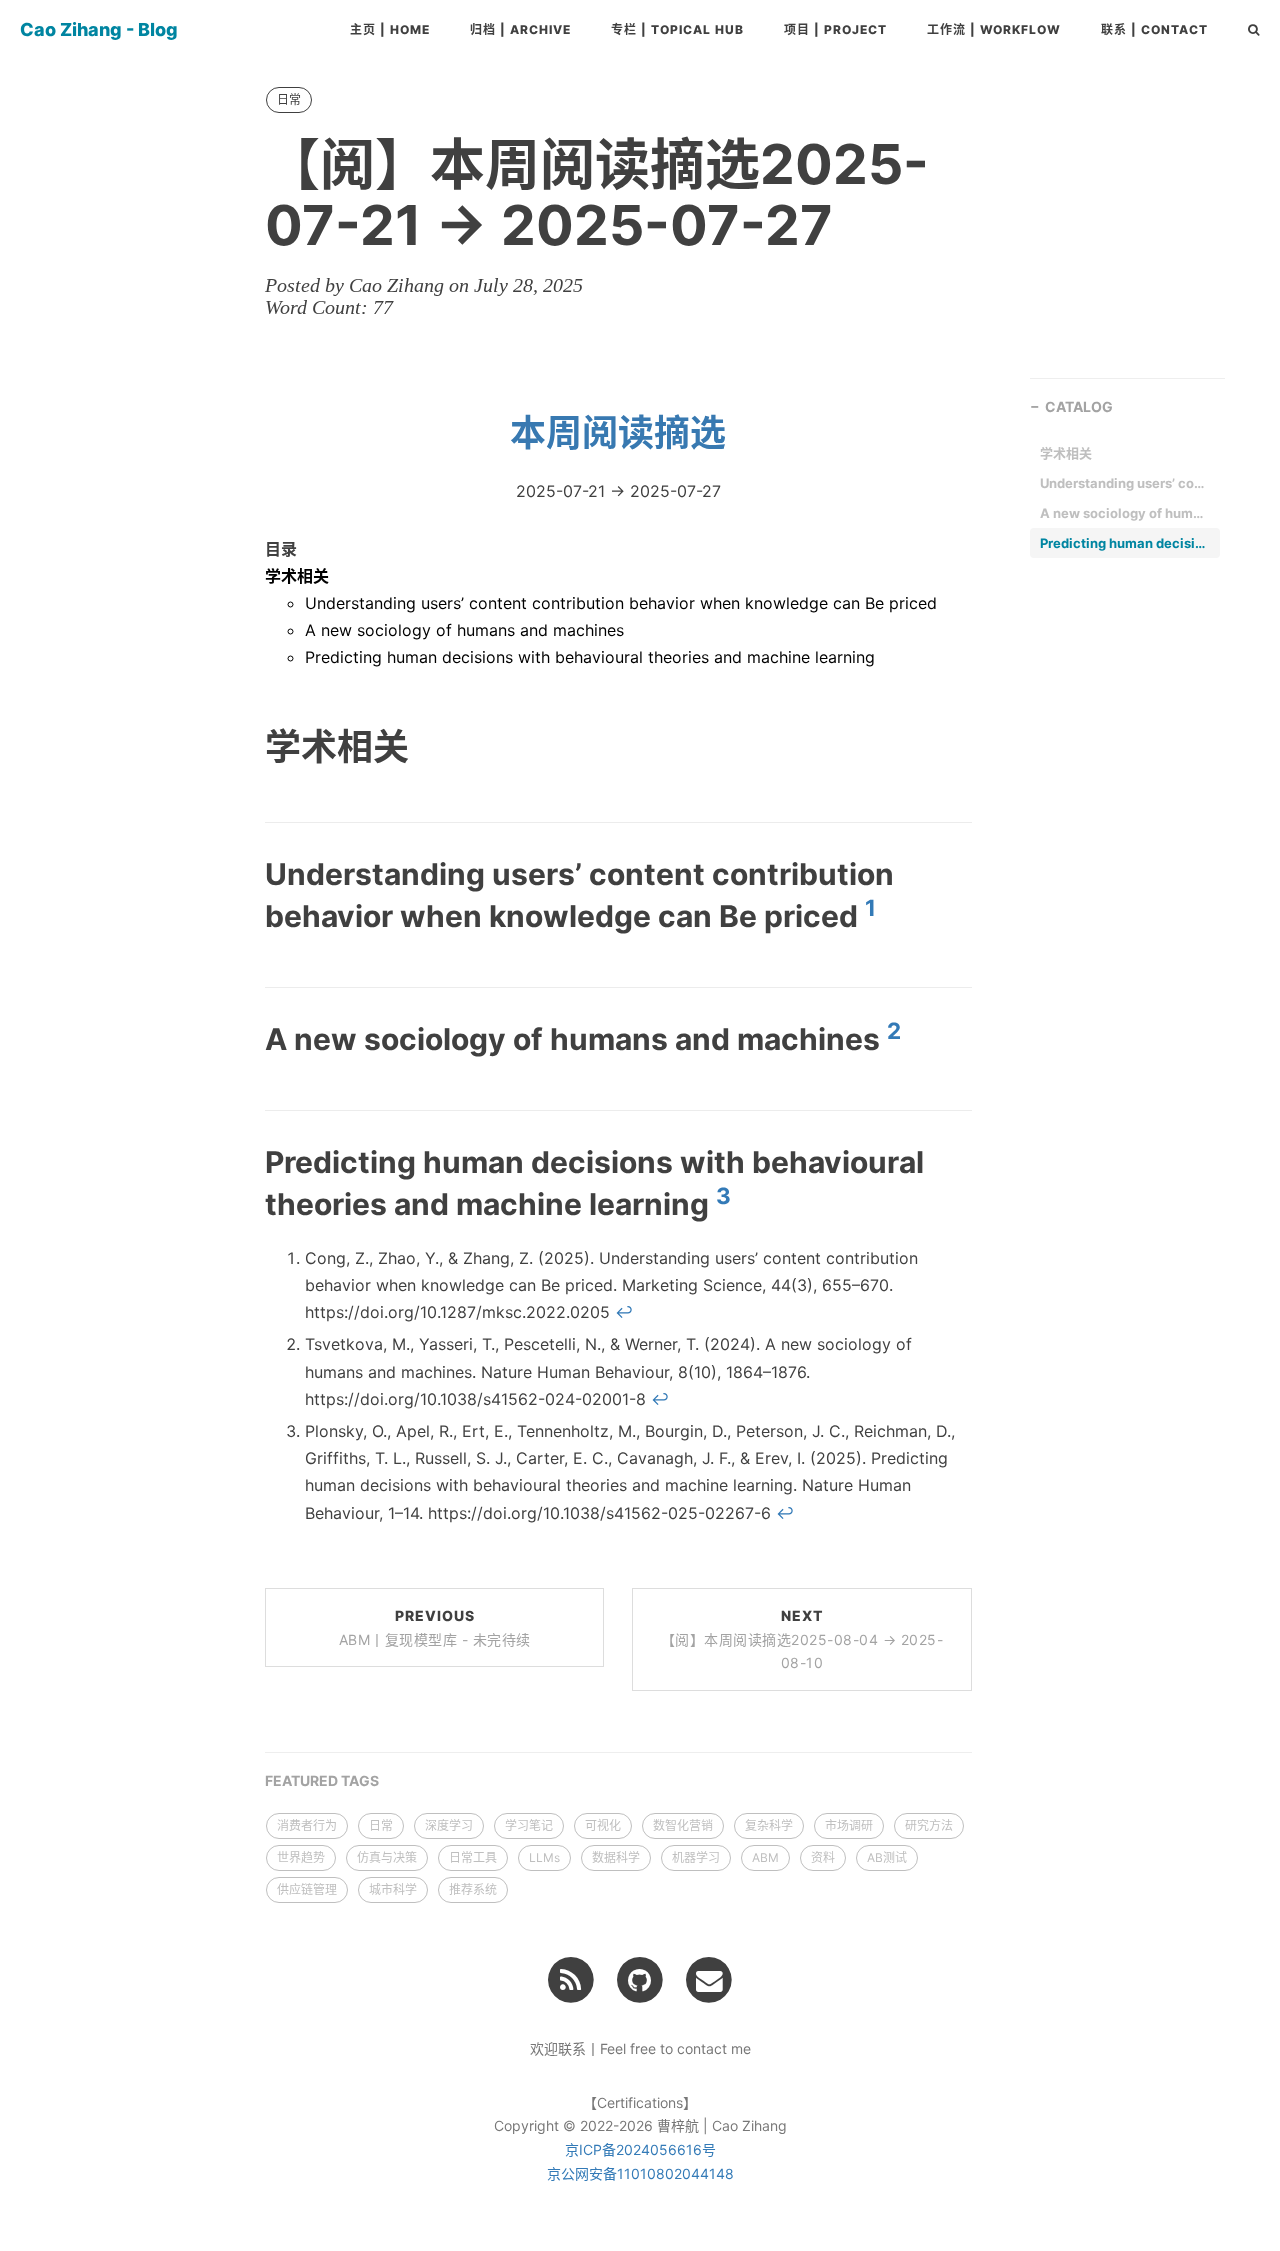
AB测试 (887, 1857)
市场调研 (849, 1825)
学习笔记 (529, 1825)
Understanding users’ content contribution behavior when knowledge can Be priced (621, 603)
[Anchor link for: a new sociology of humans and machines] (241, 1038)
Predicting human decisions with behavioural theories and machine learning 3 (1125, 543)
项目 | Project (835, 29)
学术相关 (297, 576)
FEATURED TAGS (322, 1780)
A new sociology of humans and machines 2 (1125, 513)
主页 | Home (390, 29)
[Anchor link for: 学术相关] (240, 745)
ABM (765, 1857)
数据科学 (616, 1857)
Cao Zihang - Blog (99, 29)
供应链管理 (307, 1889)
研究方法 (929, 1825)
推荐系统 (473, 1889)
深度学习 (449, 1825)
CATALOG (1079, 406)
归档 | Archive (520, 29)
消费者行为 (307, 1825)
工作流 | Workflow (994, 29)
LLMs (544, 1857)
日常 (289, 99)
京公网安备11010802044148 (640, 2173)
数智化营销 (683, 1825)
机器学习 (696, 1857)
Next (802, 1639)
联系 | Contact (1154, 29)
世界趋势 (301, 1857)
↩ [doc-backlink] (624, 1312)
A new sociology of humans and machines (464, 630)
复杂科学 (769, 1825)
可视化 (603, 1825)
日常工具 (473, 1857)
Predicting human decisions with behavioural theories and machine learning (590, 657)
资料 (823, 1857)
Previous (435, 1627)
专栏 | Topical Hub (677, 29)
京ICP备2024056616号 (640, 2149)
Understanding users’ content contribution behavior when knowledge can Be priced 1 (1125, 483)
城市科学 (393, 1889)
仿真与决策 (387, 1857)
